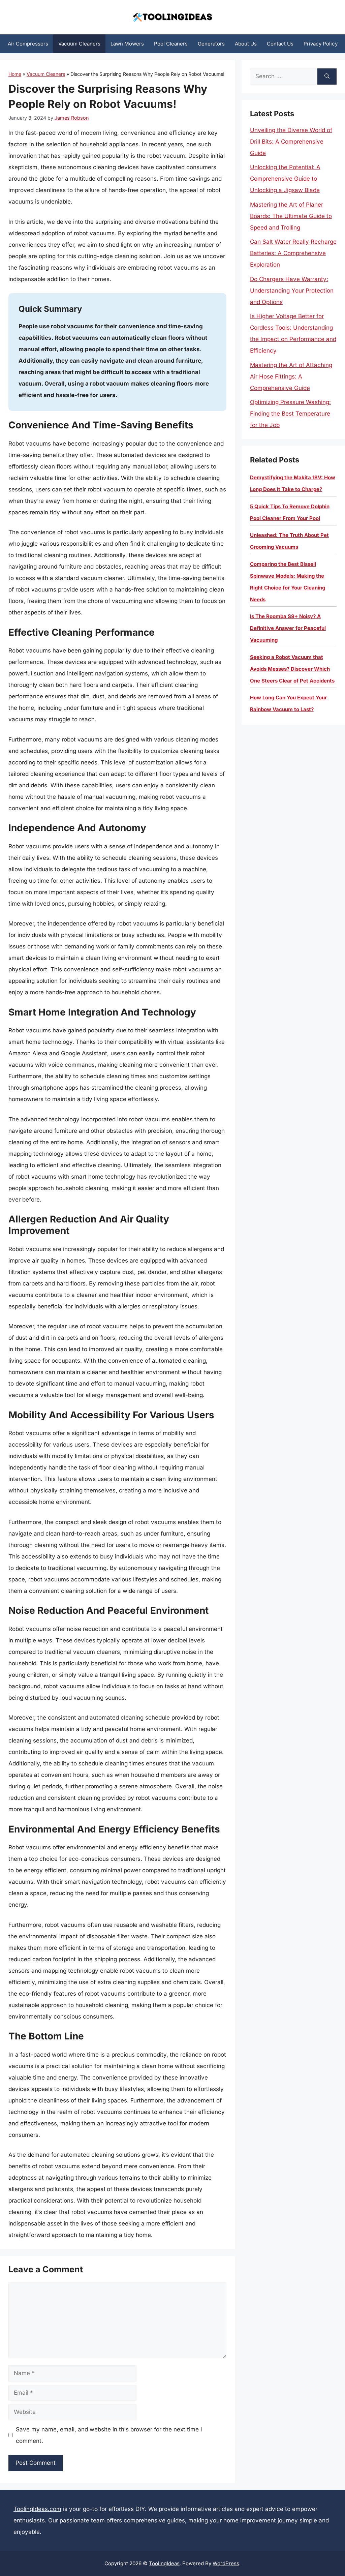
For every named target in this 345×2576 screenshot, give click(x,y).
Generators (211, 44)
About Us (246, 44)
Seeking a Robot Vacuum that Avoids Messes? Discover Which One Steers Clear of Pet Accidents (292, 669)
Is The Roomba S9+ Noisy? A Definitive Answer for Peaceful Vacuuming (288, 628)
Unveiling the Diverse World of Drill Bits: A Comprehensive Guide (291, 142)
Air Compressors (28, 44)
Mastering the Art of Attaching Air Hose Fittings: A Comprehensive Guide (291, 376)
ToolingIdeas (164, 2563)
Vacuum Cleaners (79, 44)
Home (15, 74)
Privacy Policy (321, 44)
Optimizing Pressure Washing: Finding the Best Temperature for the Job (290, 414)
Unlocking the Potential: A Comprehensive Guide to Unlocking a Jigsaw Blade (285, 179)
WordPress (226, 2563)
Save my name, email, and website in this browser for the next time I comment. (109, 2435)
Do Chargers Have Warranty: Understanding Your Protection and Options (292, 291)
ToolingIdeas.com (37, 2509)
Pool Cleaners (171, 44)
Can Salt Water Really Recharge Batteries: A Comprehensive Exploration (293, 253)
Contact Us (280, 44)
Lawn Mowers (127, 44)
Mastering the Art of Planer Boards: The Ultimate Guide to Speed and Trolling (291, 216)
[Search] (327, 77)
